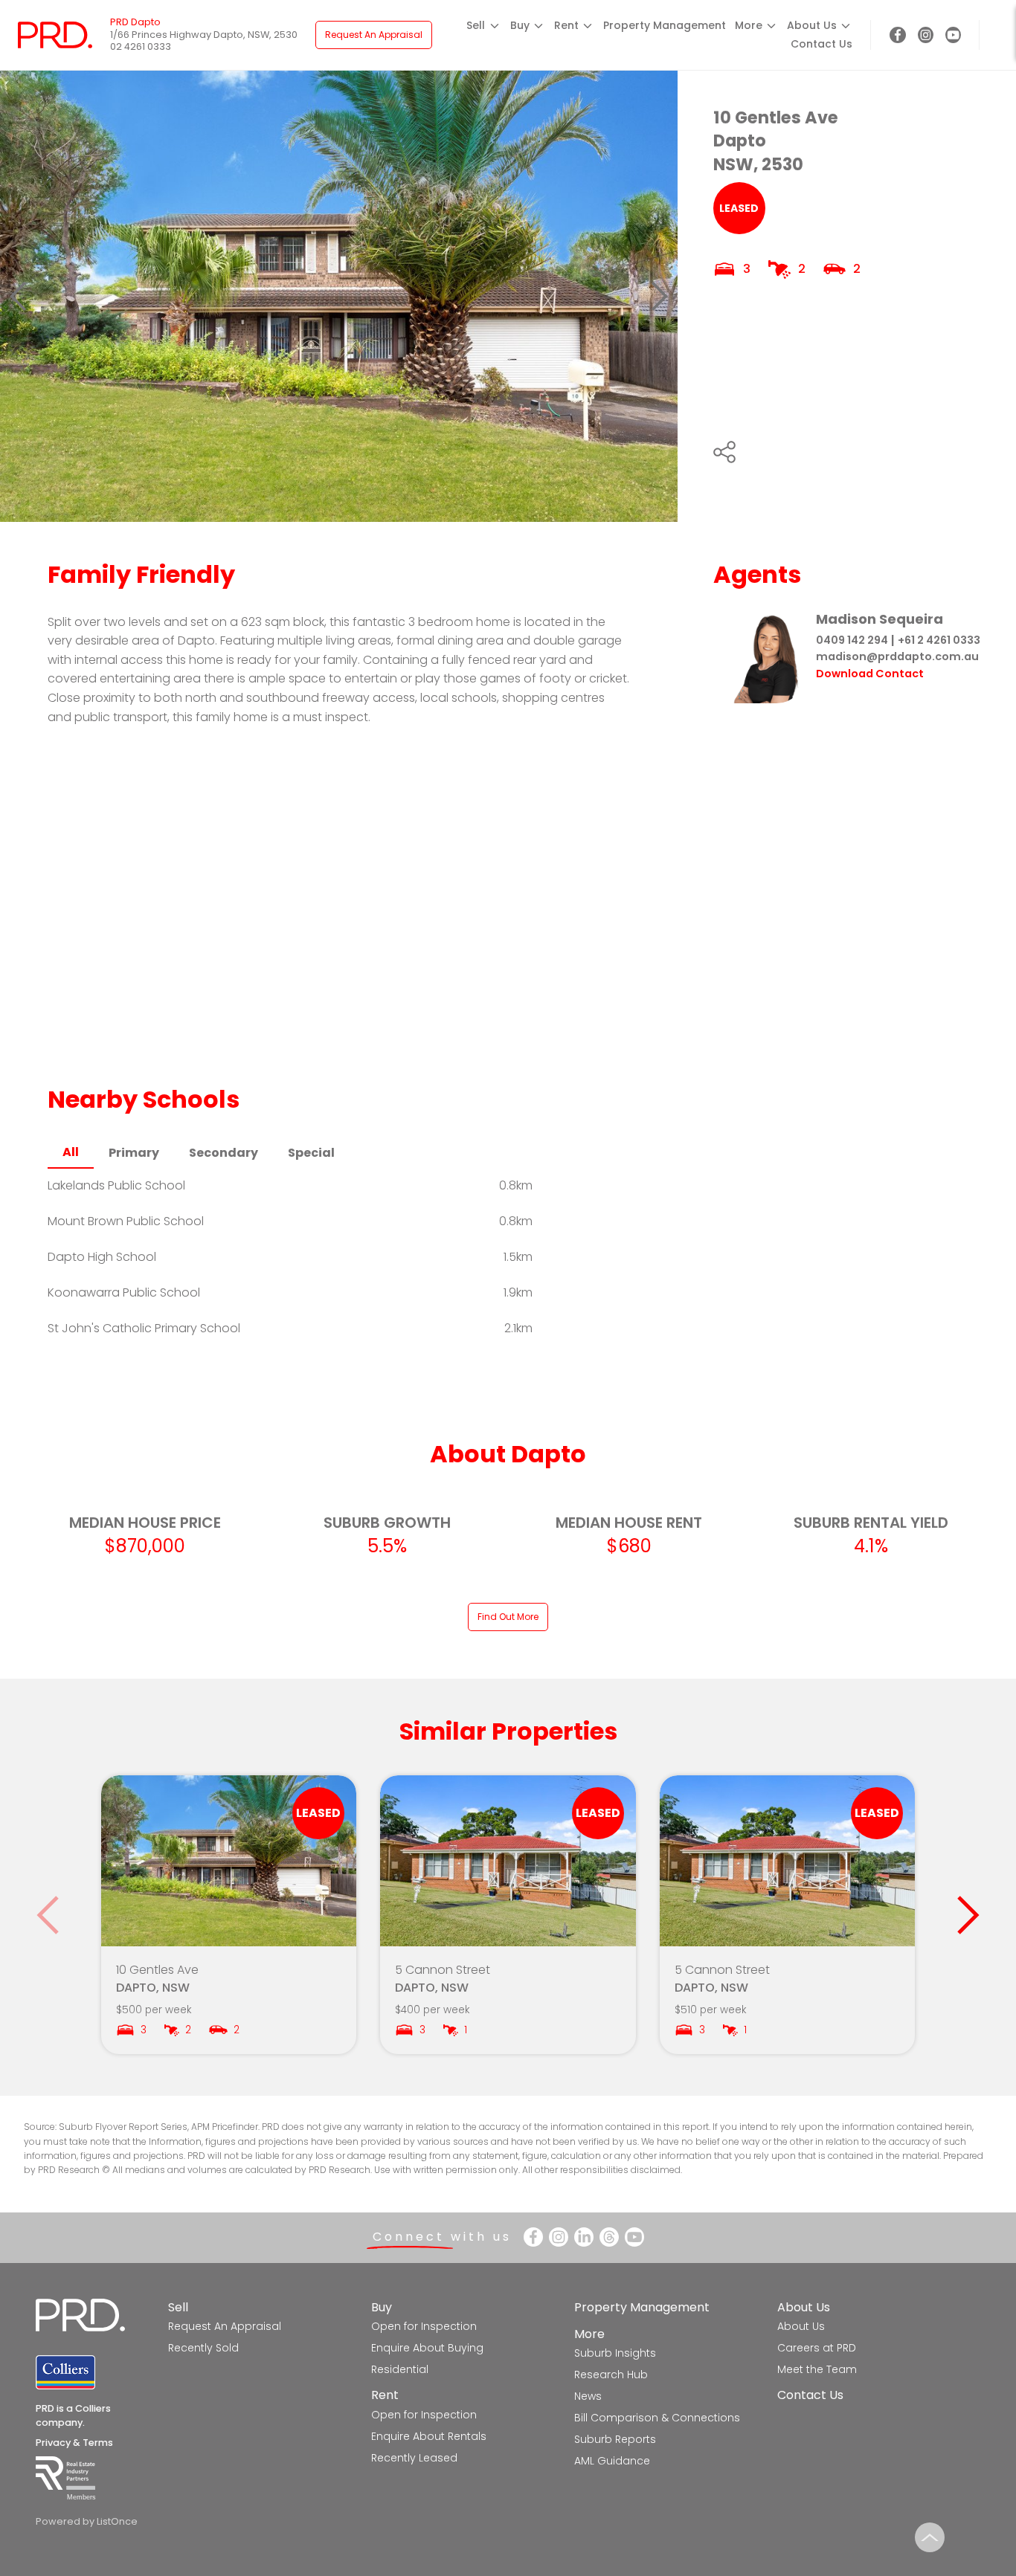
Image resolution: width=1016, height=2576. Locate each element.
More (589, 2334)
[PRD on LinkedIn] (584, 2237)
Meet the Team (817, 2369)
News (588, 2396)
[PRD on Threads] (609, 2237)
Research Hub (611, 2375)
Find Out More (508, 1617)
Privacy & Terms (74, 2443)
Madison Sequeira (880, 619)
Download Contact (870, 674)
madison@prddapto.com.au (897, 656)
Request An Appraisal (374, 35)
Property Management (665, 25)
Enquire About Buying (427, 2348)
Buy (382, 2307)
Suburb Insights (615, 2353)
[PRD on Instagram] (926, 35)
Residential (400, 2369)
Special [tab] (311, 1153)
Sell (178, 2307)
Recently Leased (414, 2458)
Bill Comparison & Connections (657, 2418)
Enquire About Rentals (429, 2436)
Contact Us (822, 44)
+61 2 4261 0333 (939, 640)
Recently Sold (203, 2348)
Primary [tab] (134, 1153)
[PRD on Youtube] (953, 35)
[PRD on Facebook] (897, 35)
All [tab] (71, 1152)
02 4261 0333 (141, 46)
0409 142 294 (852, 640)
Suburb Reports (615, 2439)
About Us (804, 2307)
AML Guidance (612, 2461)
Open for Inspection (424, 2326)
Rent (385, 2395)
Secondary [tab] (224, 1153)
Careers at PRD (817, 2348)
